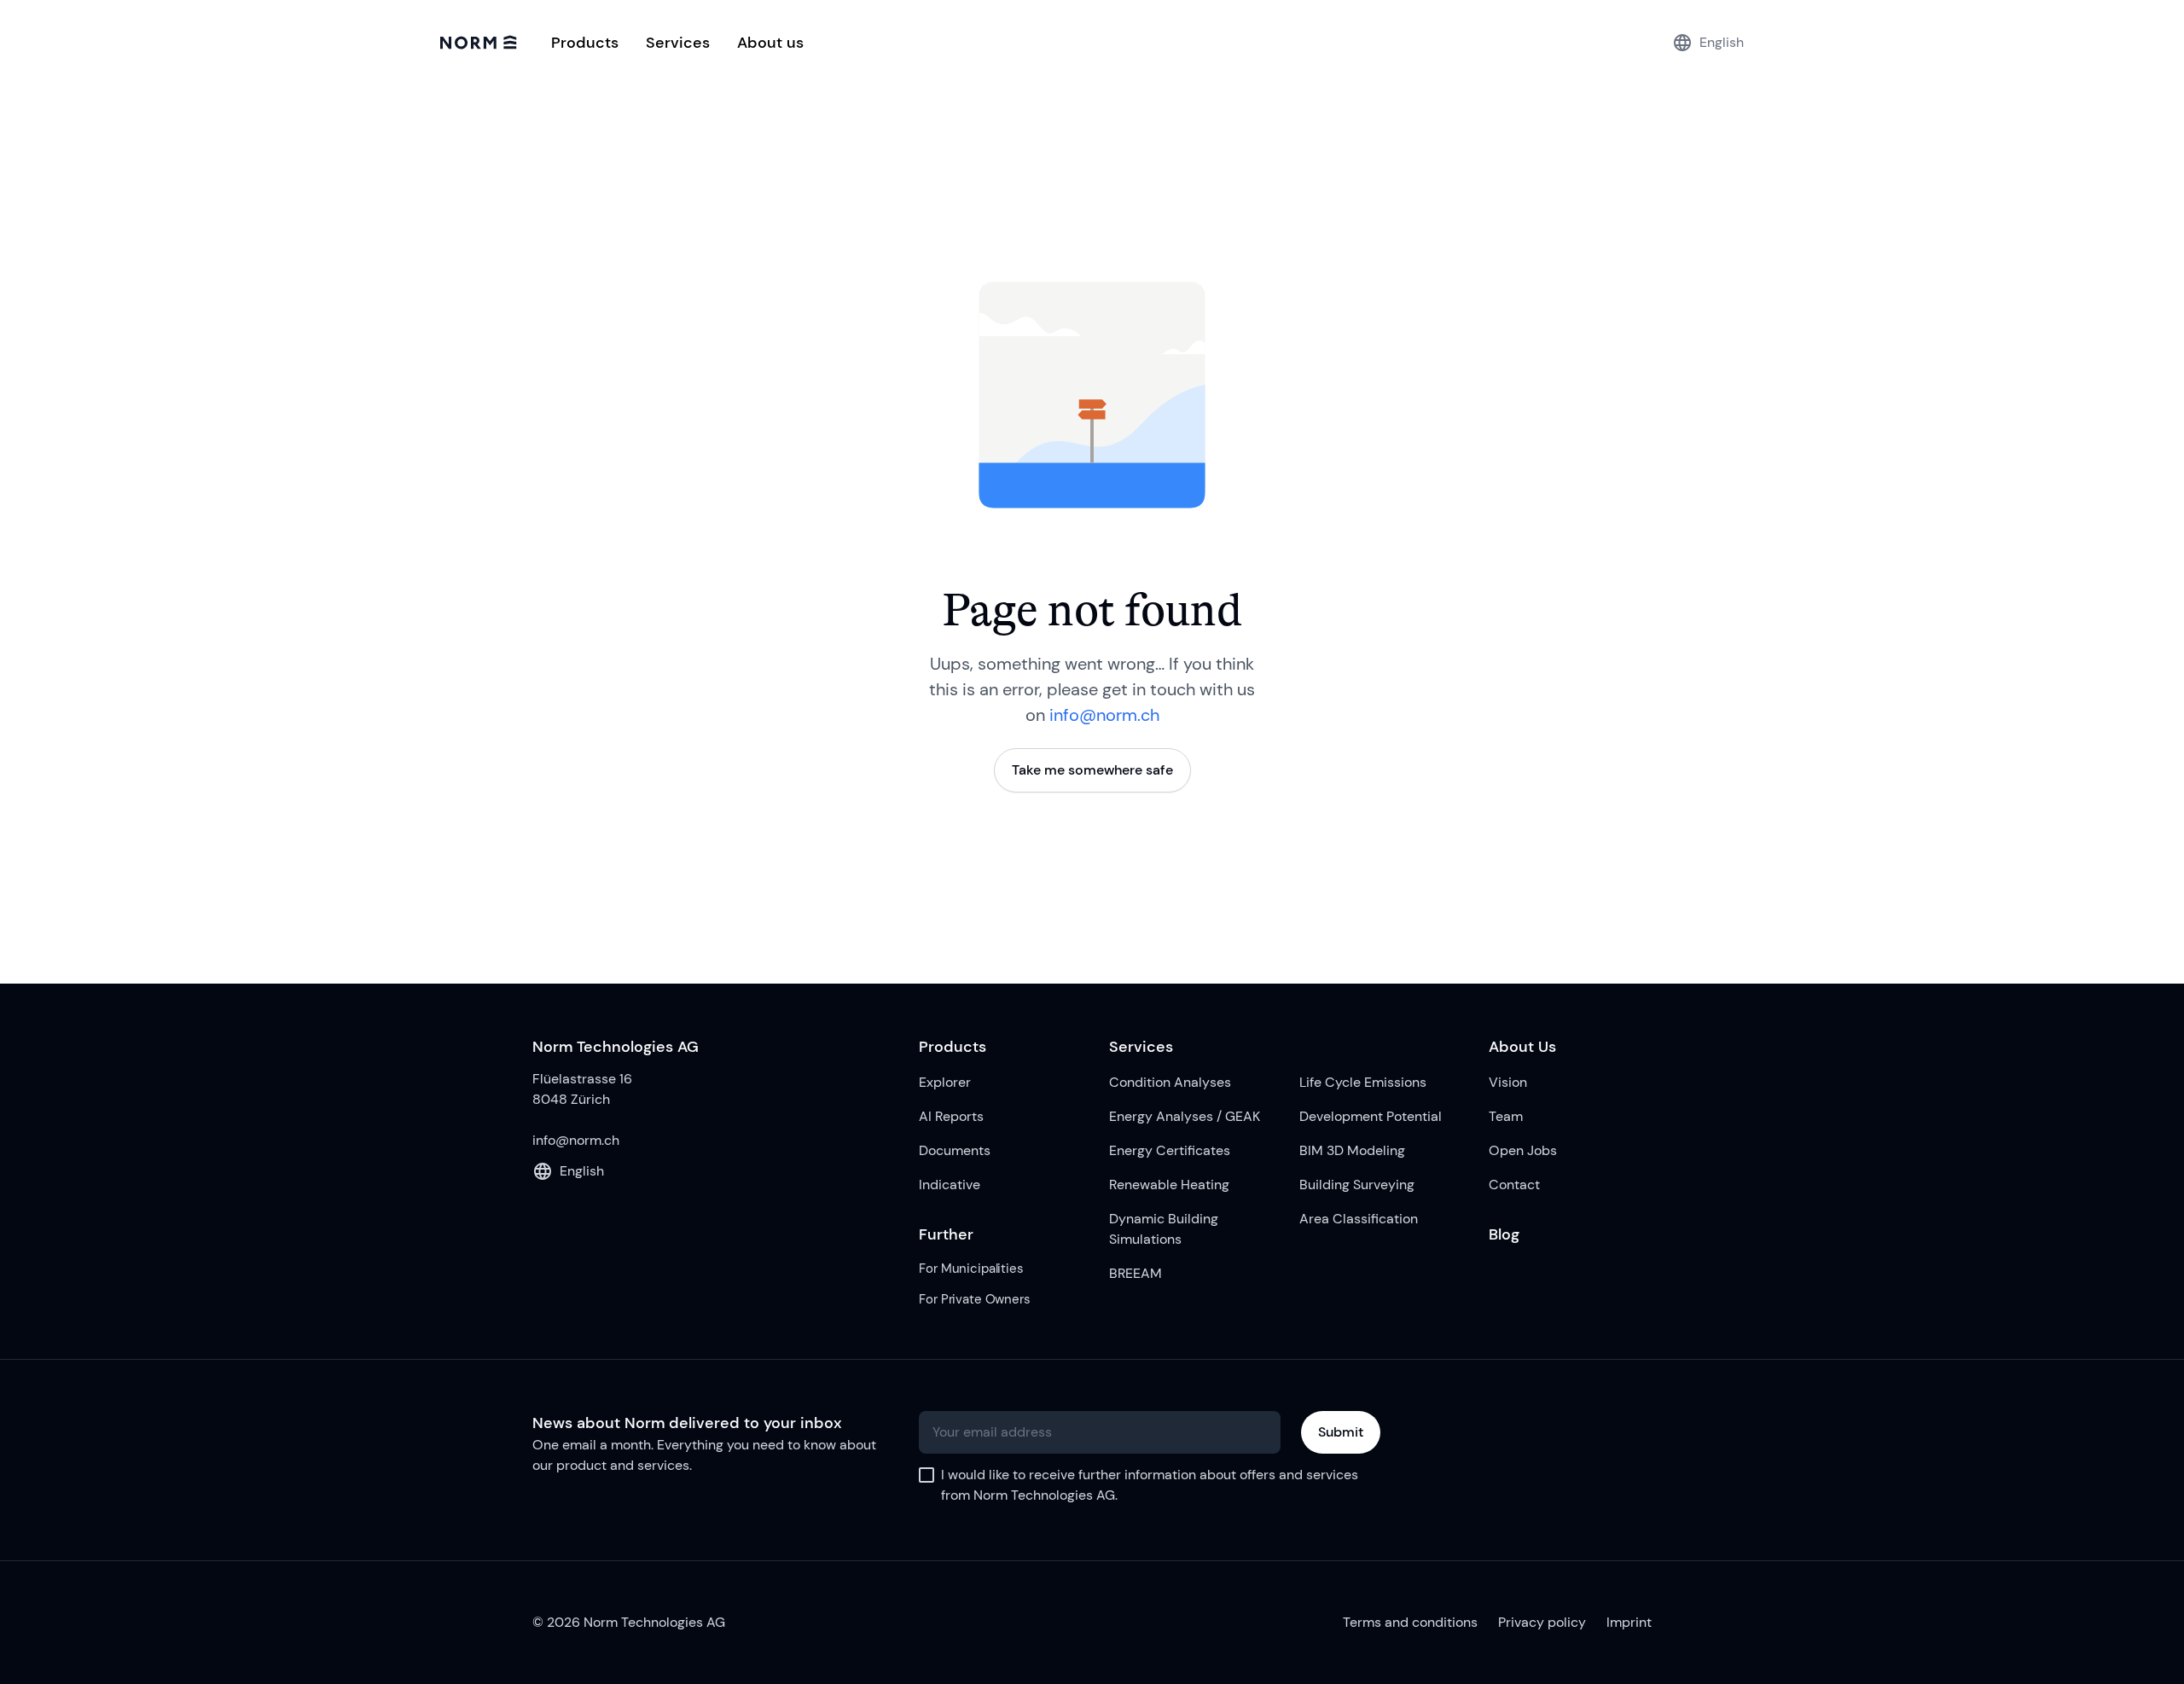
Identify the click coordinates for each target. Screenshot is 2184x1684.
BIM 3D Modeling (1352, 1150)
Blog (1504, 1234)
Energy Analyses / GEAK (1185, 1116)
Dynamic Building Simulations (1164, 1229)
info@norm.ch (1104, 715)
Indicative (950, 1185)
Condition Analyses (1170, 1082)
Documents (955, 1150)
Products (953, 1047)
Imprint (1629, 1622)
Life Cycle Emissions (1363, 1082)
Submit (1341, 1432)
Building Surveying (1357, 1185)
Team (1506, 1116)
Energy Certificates (1170, 1150)
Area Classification (1359, 1219)
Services (1141, 1047)
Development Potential (1371, 1116)
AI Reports (951, 1116)
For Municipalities (971, 1269)
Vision (1508, 1082)
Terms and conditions (1410, 1622)
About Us (1522, 1047)
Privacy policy (1542, 1622)
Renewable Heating (1169, 1185)
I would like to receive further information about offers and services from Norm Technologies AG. (1150, 1485)
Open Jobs (1523, 1150)
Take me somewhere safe (1092, 770)
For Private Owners (974, 1299)
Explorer (945, 1082)
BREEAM (1136, 1273)
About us (770, 43)
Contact (1514, 1185)
